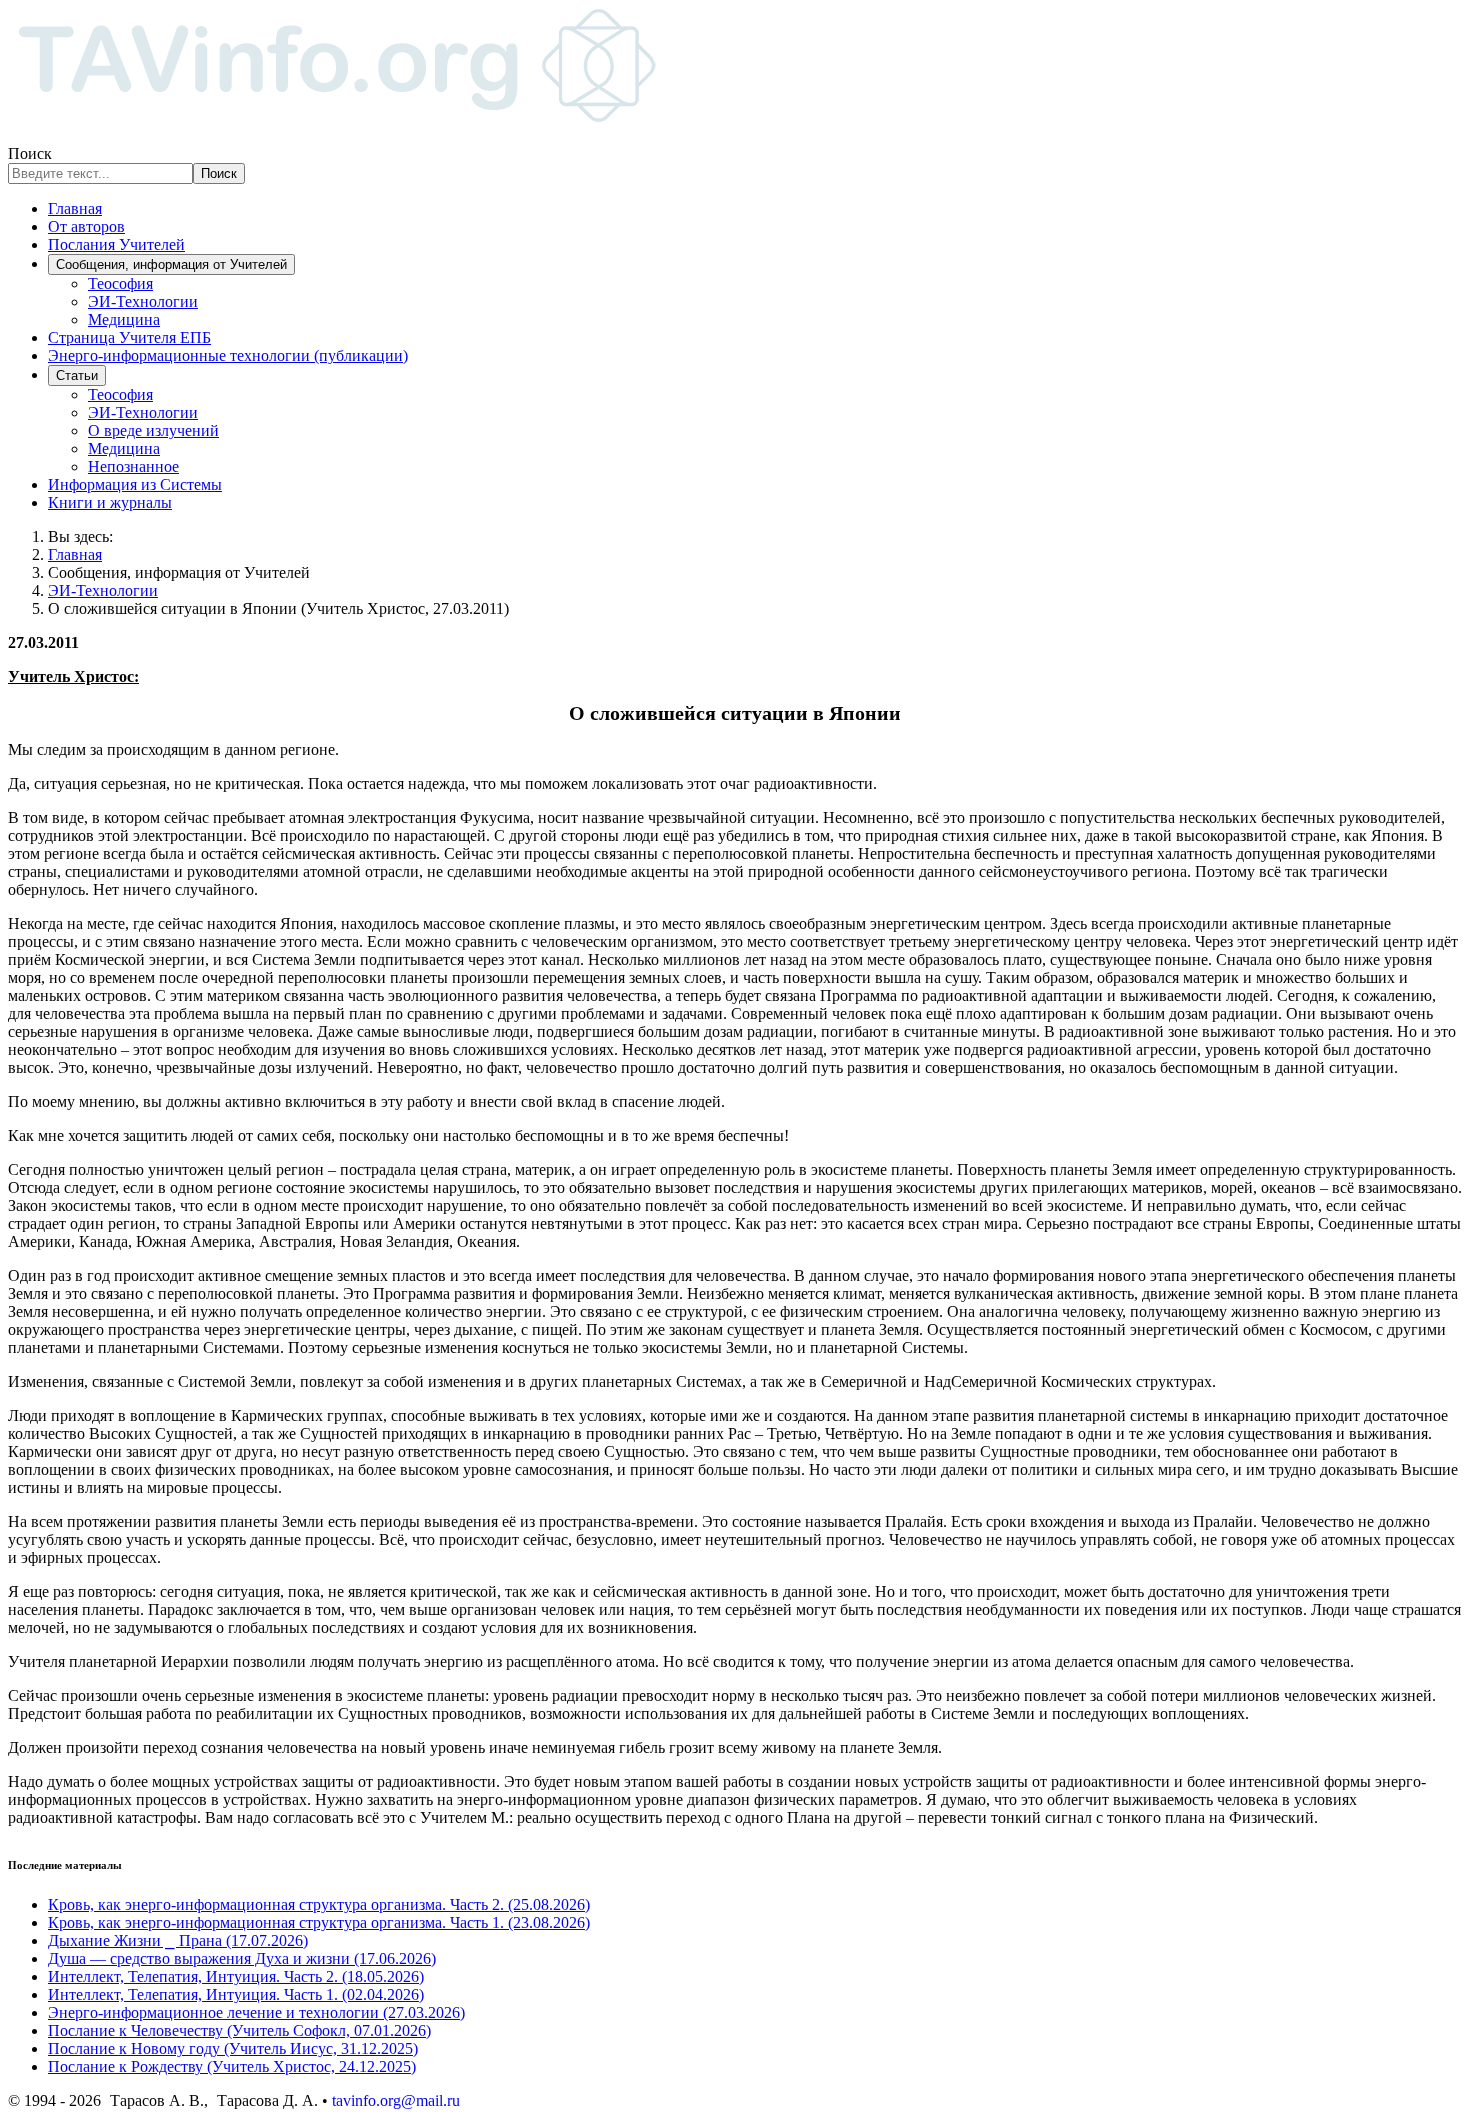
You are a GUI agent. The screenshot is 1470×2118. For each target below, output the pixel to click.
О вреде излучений (153, 430)
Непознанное (133, 466)
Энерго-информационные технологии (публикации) (228, 355)
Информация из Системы (135, 484)
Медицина (124, 319)
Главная (75, 208)
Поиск (30, 153)
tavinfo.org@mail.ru (396, 2100)
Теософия (120, 283)
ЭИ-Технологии (143, 301)
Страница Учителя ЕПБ (129, 337)
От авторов (86, 226)
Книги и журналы (110, 502)
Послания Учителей (116, 244)
